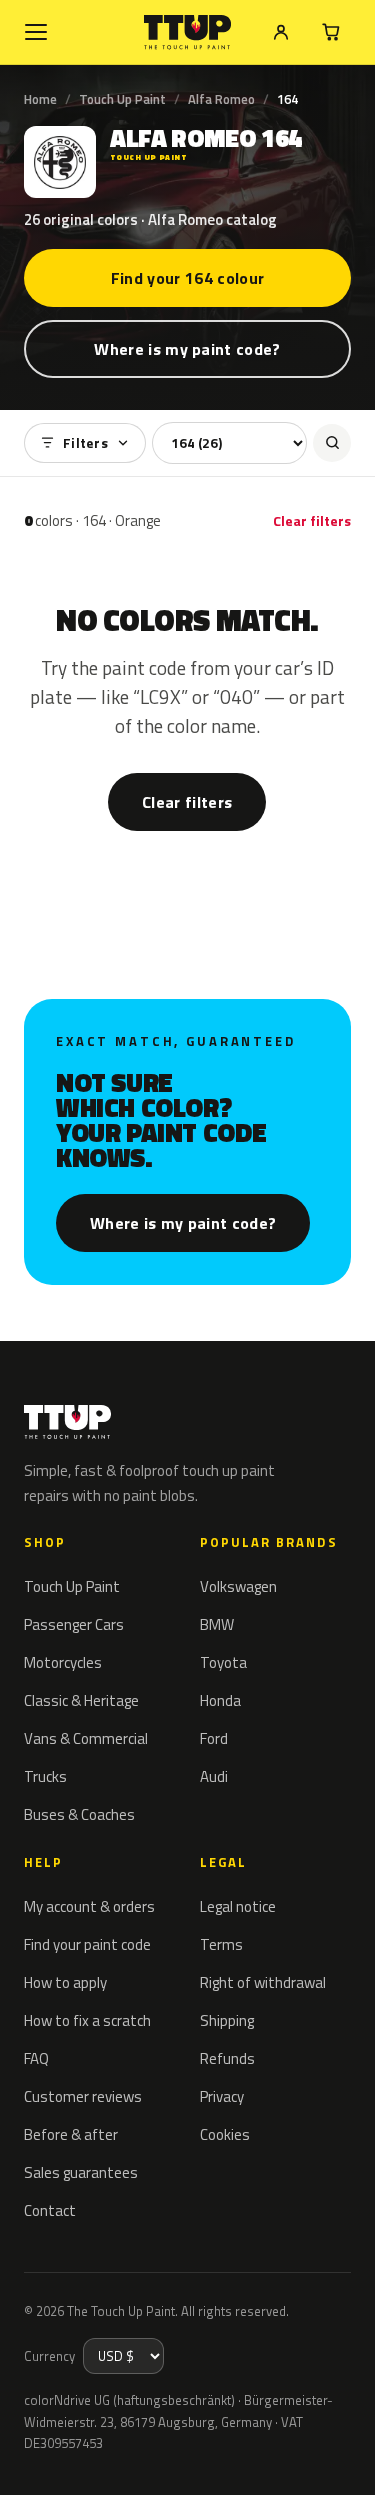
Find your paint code (87, 1944)
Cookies (225, 2134)
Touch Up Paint (122, 99)
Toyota (223, 1662)
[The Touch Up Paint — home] (187, 32)
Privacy (222, 2096)
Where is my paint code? (187, 349)
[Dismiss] (345, 2457)
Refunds (227, 2058)
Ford (214, 1738)
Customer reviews (83, 2096)
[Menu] (36, 32)
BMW (217, 1624)
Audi (214, 1776)
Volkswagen (238, 1586)
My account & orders (89, 1906)
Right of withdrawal (263, 1982)
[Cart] (331, 32)
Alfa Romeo (221, 99)
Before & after (71, 2134)
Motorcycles (63, 1662)
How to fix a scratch (87, 2020)
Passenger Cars (74, 1624)
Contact (50, 2210)
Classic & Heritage (81, 1700)
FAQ (36, 2058)
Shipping (227, 2020)
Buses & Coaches (79, 1814)
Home (40, 99)
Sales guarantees (81, 2172)
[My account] (281, 32)
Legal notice (238, 1906)
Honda (220, 1700)
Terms (221, 1944)
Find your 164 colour (187, 278)
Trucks (45, 1776)
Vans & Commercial (86, 1738)
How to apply (65, 1982)
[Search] (332, 443)
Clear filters (312, 520)
